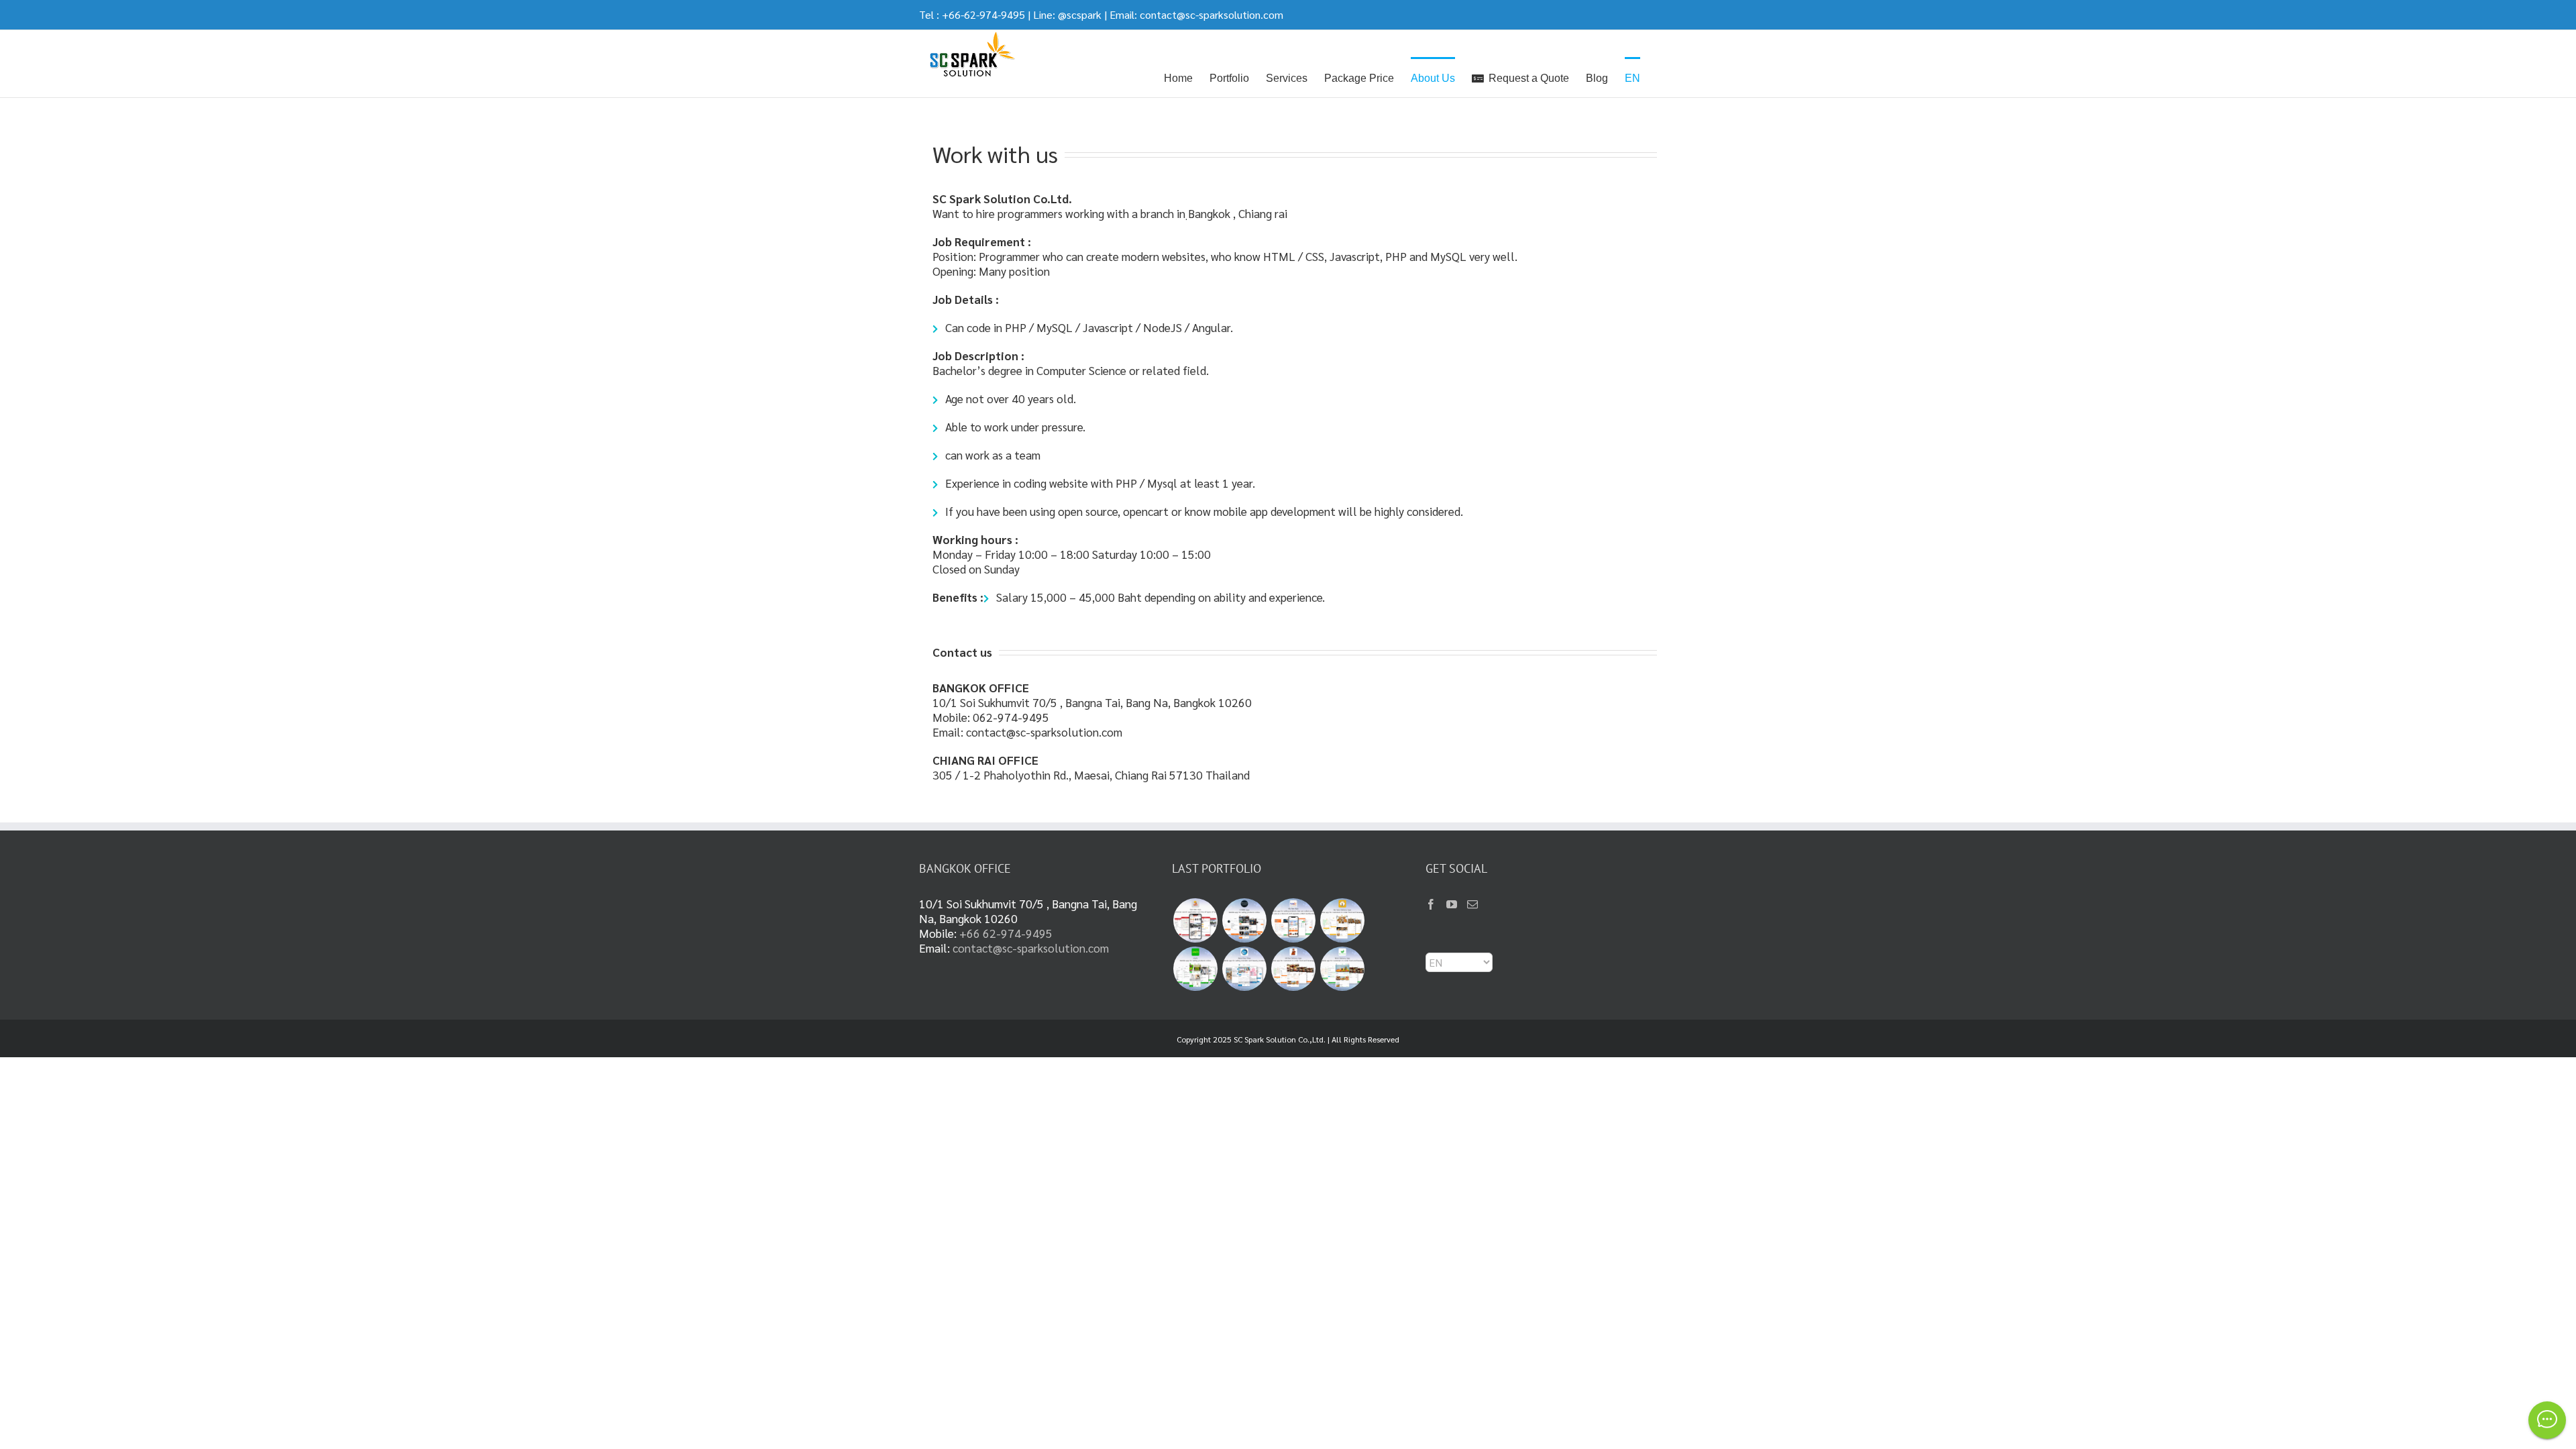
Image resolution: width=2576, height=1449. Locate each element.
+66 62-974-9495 (1006, 933)
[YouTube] (1452, 904)
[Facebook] (1431, 904)
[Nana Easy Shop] (1244, 969)
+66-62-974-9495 (983, 14)
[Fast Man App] (1195, 920)
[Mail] (1472, 904)
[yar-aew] (1195, 969)
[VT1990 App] (1244, 920)
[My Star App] (1293, 920)
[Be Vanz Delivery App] (1342, 920)
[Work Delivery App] (1342, 969)
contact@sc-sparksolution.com (1212, 14)
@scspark (1080, 14)
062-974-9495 (1011, 717)
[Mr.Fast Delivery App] (1293, 969)
